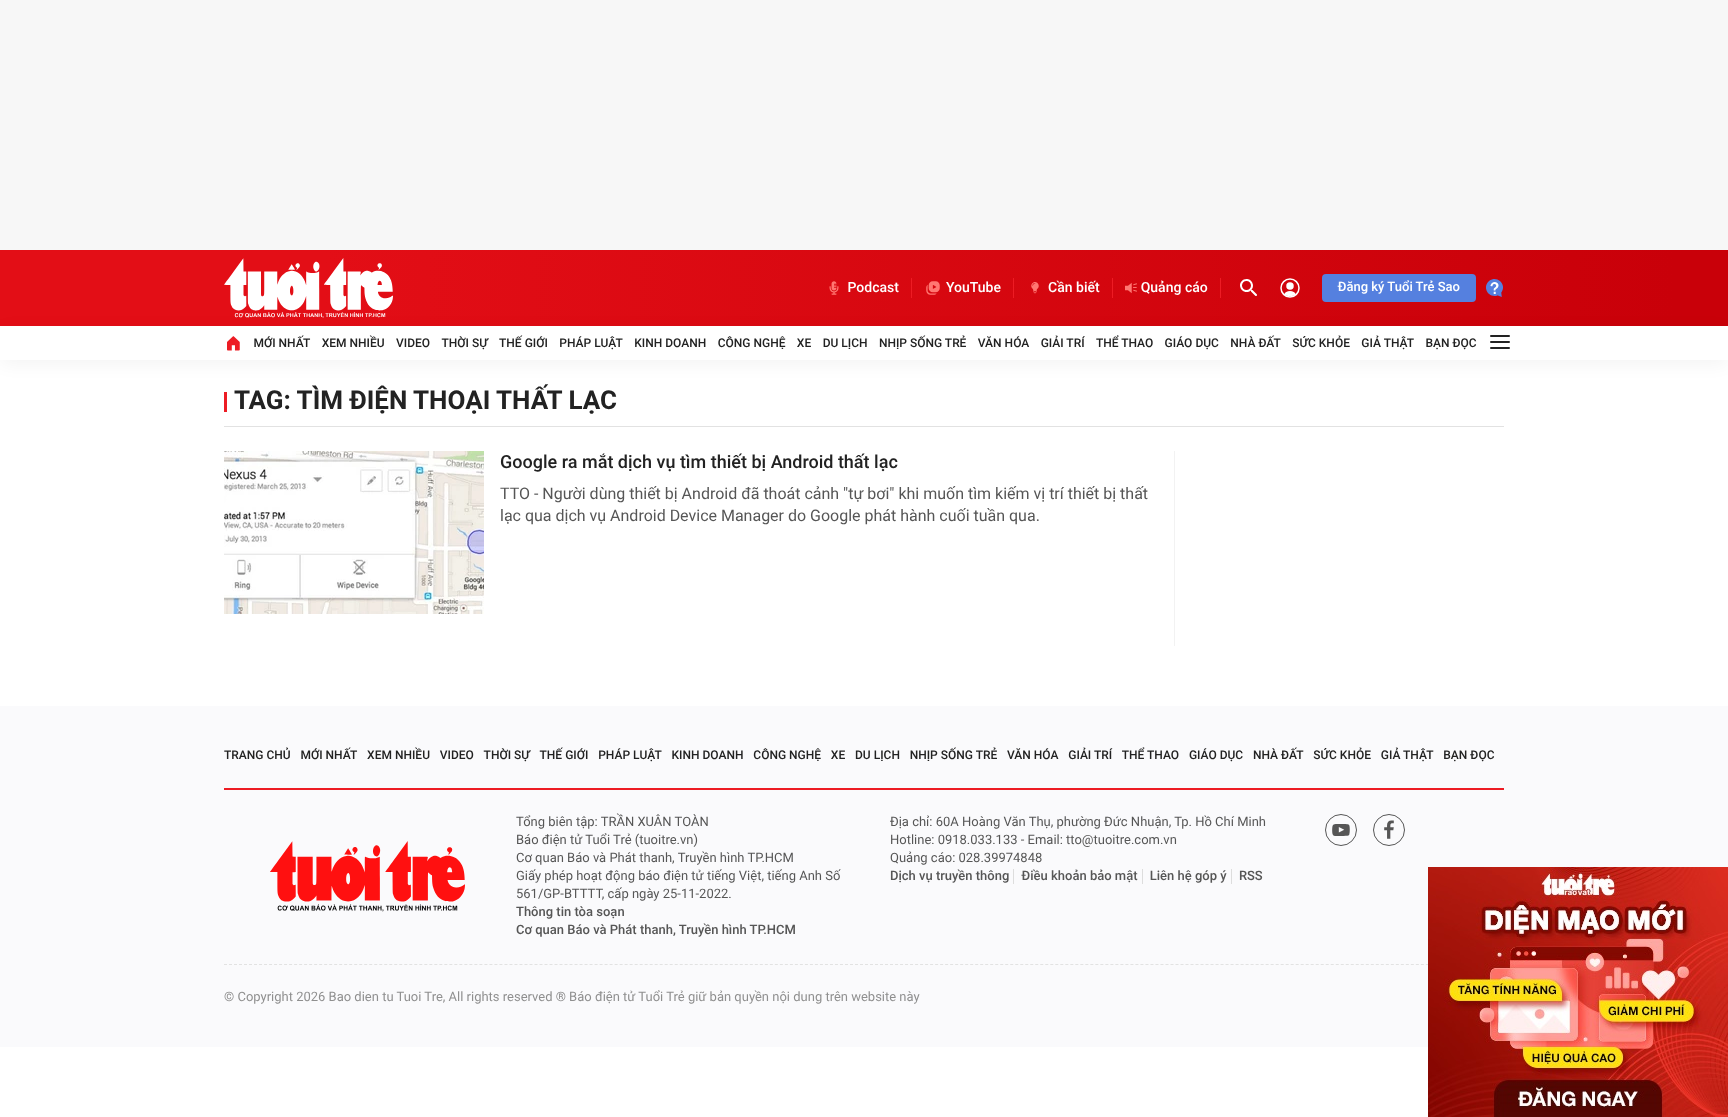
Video (413, 343)
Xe (804, 343)
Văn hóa (1004, 343)
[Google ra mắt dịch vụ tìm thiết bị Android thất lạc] (354, 532)
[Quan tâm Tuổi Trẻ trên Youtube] (1341, 830)
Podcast (873, 288)
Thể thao (1124, 343)
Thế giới (523, 343)
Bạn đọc (1451, 343)
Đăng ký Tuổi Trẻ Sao (1399, 287)
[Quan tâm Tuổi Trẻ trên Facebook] (1389, 830)
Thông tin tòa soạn (570, 912)
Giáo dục (1192, 343)
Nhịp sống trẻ (923, 343)
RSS (1251, 876)
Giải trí (1063, 343)
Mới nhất (281, 343)
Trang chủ (257, 755)
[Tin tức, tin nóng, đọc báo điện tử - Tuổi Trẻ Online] (308, 288)
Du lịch (845, 343)
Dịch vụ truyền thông (949, 876)
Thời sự (464, 343)
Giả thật (1387, 343)
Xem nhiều (353, 343)
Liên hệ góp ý (1188, 876)
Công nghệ (752, 343)
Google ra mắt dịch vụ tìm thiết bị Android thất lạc (699, 462)
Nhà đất (1255, 343)
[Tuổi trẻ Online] (370, 876)
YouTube (973, 288)
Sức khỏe (1321, 343)
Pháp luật (591, 343)
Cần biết (1074, 288)
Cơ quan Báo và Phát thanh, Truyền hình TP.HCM (656, 930)
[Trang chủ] (233, 343)
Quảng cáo (1174, 288)
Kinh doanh (670, 343)
